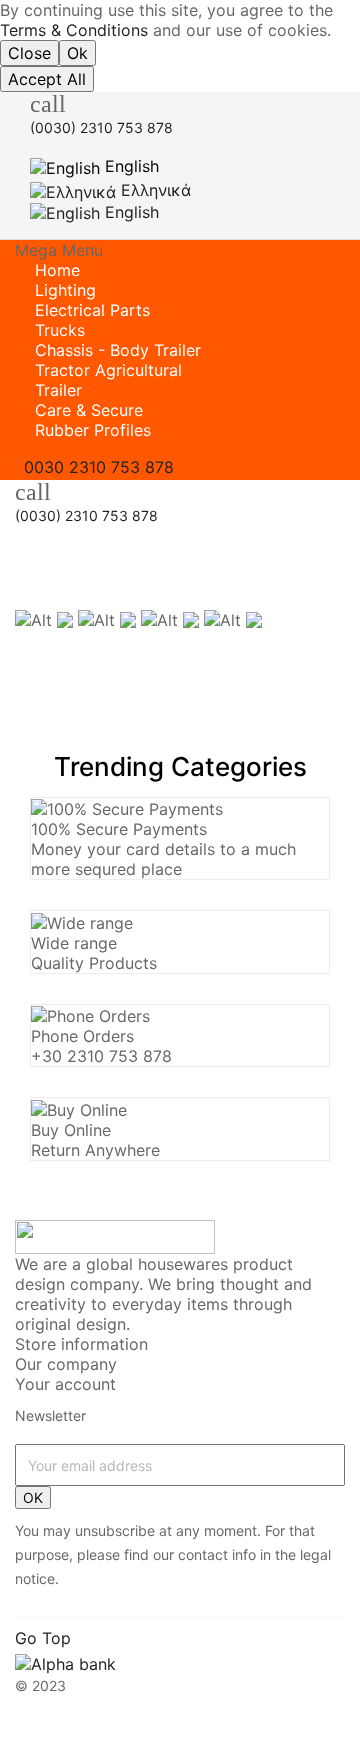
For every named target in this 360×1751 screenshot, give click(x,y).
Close (29, 53)
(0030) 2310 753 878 (101, 127)
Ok (77, 53)
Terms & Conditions (74, 30)
